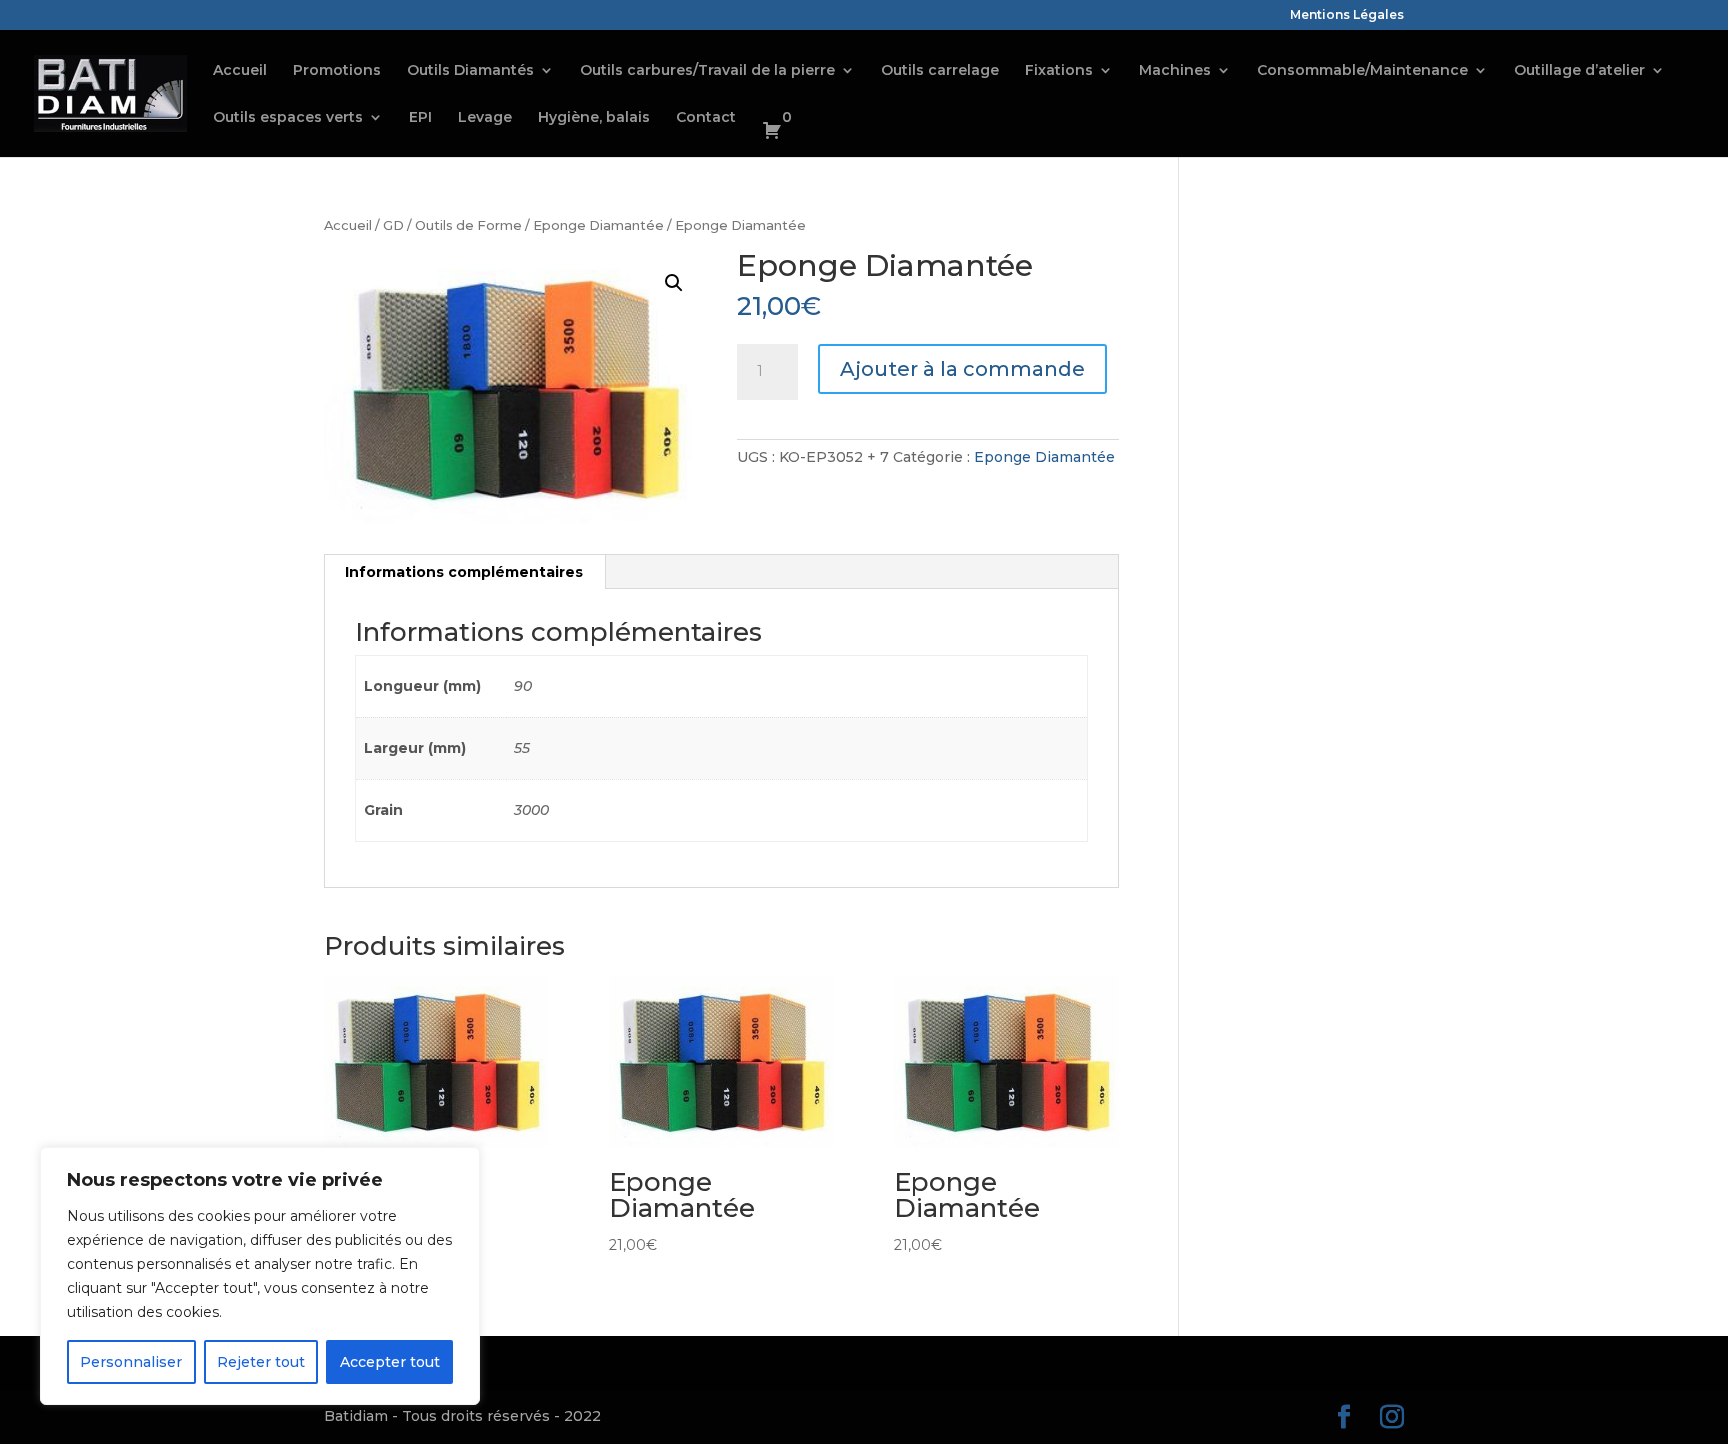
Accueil (240, 71)
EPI (420, 118)
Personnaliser (131, 1362)
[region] (260, 1276)
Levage (485, 118)
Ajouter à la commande (962, 369)
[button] (674, 283)
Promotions (337, 71)
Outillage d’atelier (1579, 71)
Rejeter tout (261, 1362)
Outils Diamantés (470, 71)
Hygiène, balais (594, 118)
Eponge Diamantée (598, 225)
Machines (1175, 71)
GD (393, 225)
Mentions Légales (1347, 15)
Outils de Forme (468, 225)
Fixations (1059, 71)
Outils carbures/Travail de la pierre (707, 71)
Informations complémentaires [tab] (464, 572)
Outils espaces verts (288, 118)
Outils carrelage (940, 71)
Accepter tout (390, 1362)
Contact (706, 118)
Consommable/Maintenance (1362, 71)
